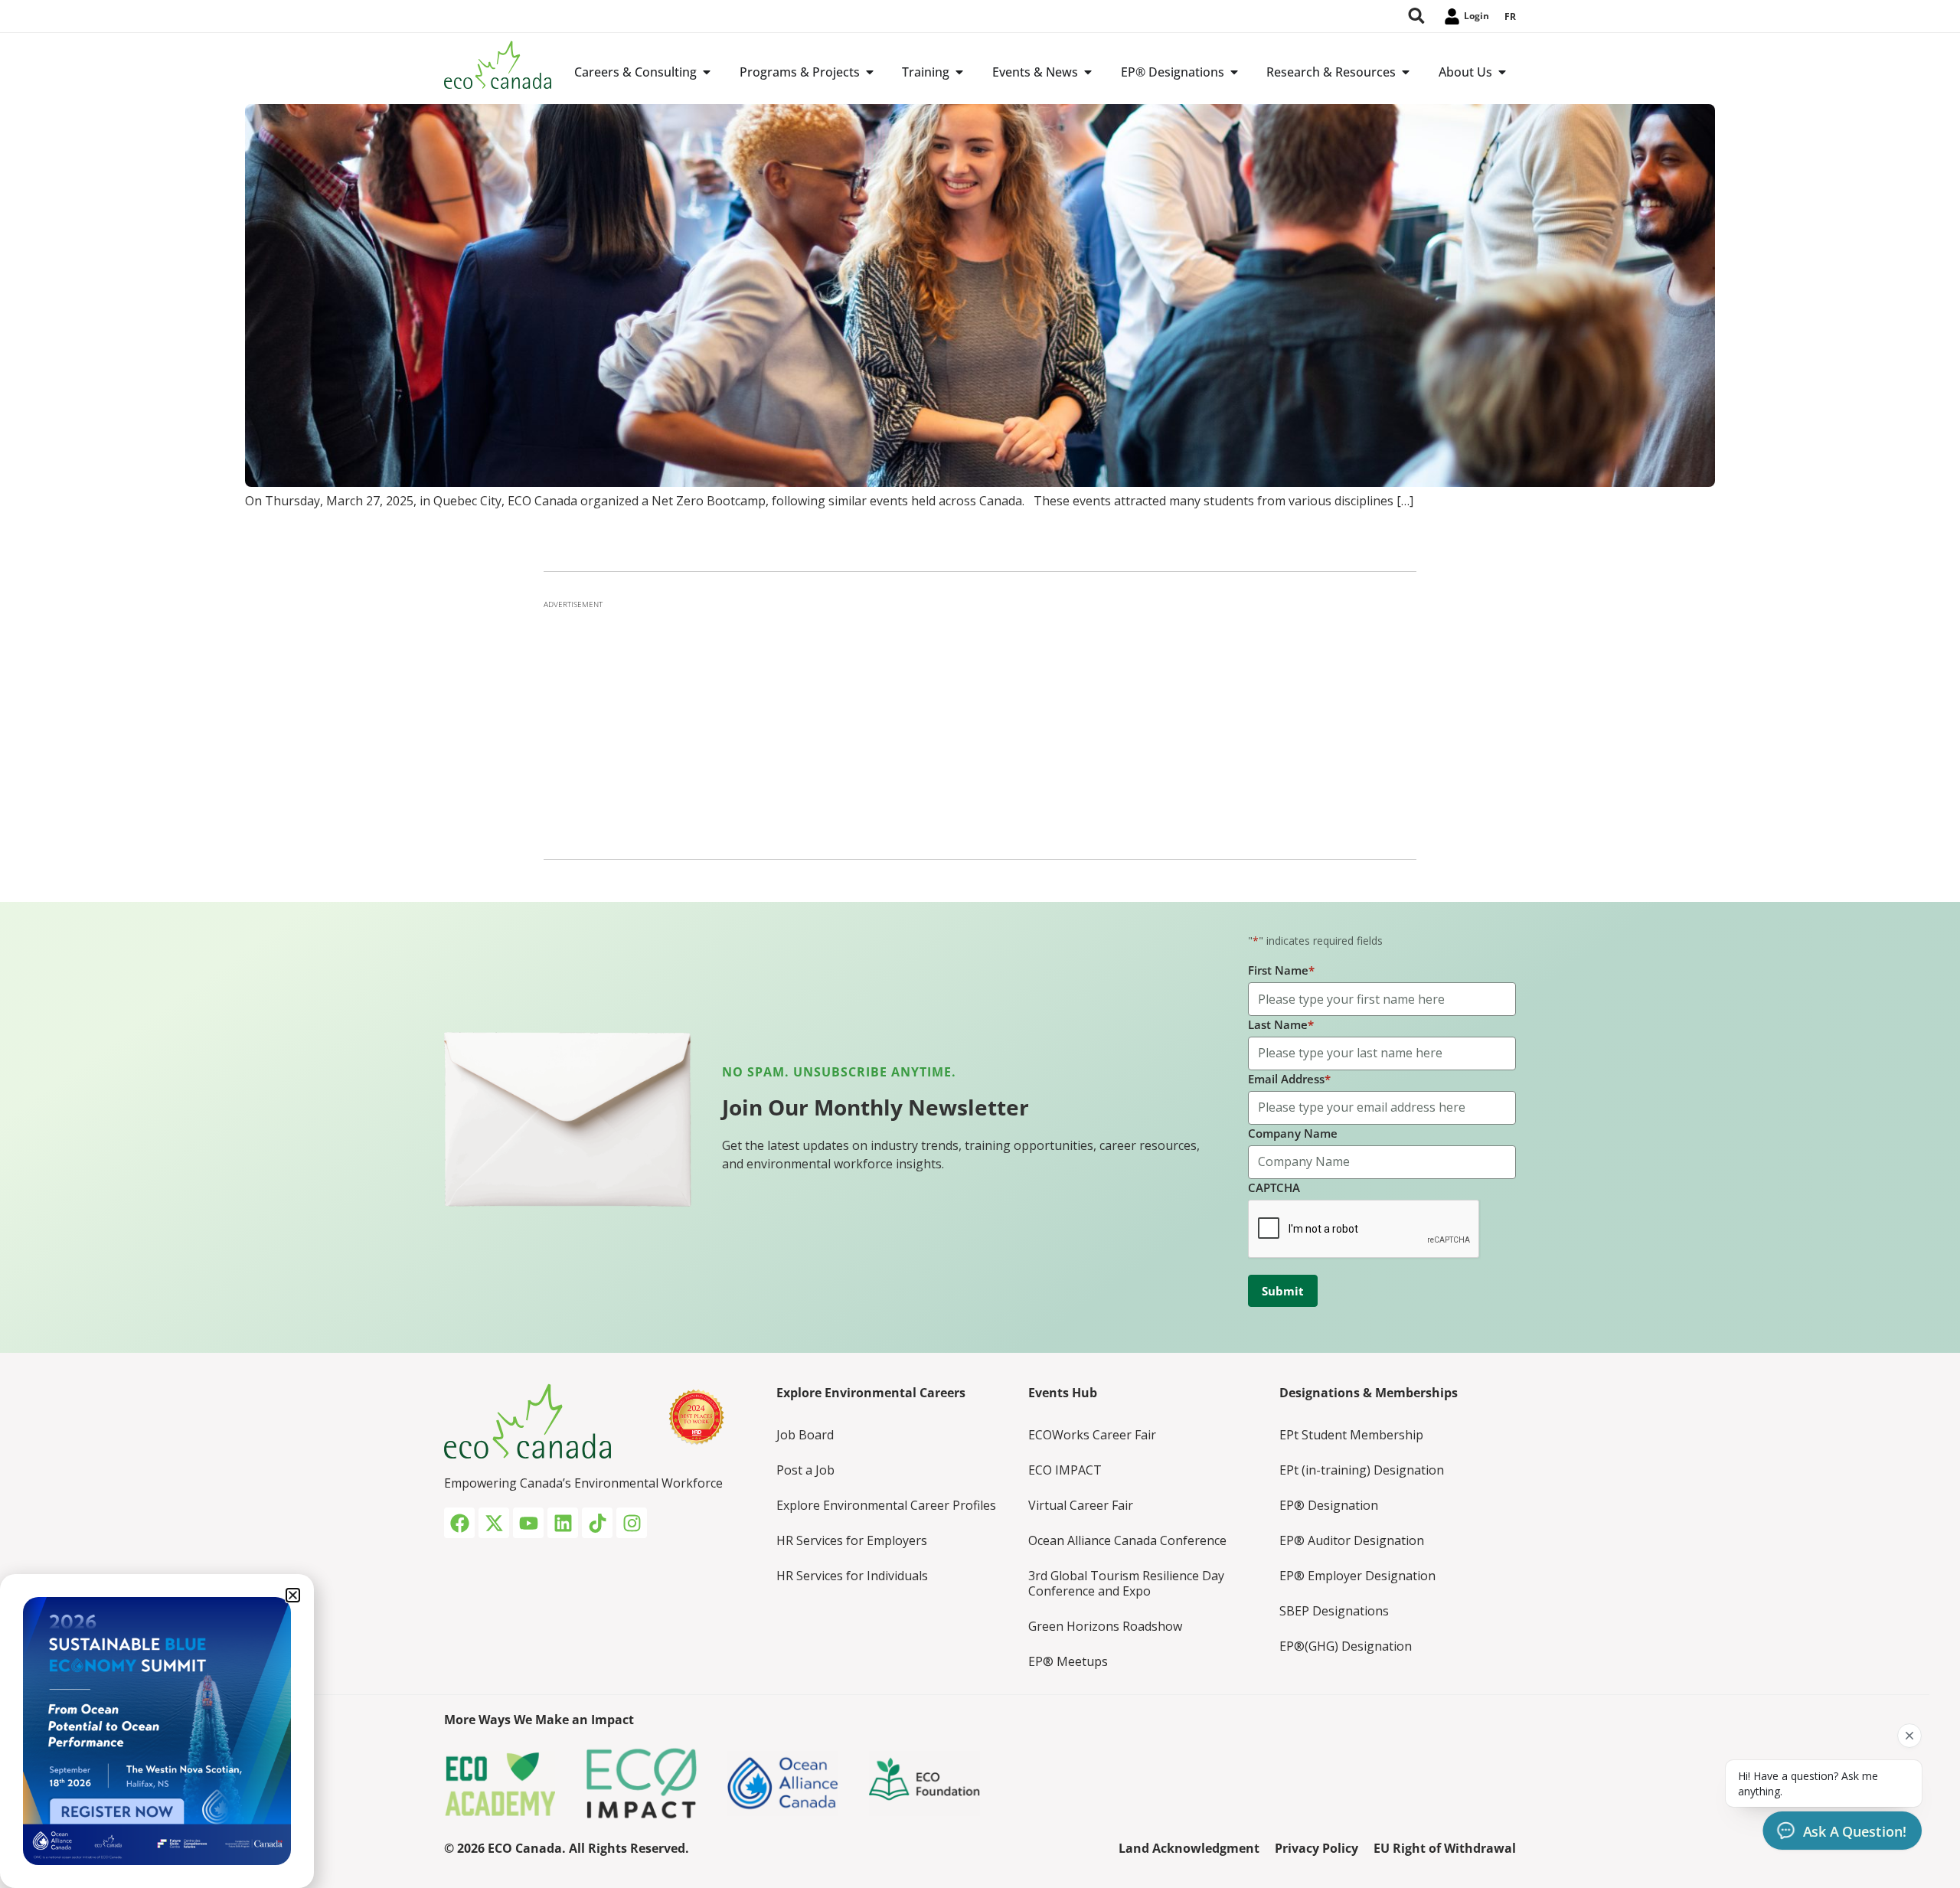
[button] (293, 1595)
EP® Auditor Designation (1352, 1540)
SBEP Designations (1334, 1611)
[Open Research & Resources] (1406, 72)
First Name (1281, 970)
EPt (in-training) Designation (1362, 1470)
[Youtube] (528, 1523)
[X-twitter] (494, 1523)
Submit (1283, 1291)
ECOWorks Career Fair (1092, 1435)
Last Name (1281, 1024)
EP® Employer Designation (1357, 1576)
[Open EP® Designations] (1234, 72)
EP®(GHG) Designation (1346, 1646)
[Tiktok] (597, 1523)
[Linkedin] (563, 1523)
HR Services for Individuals (852, 1576)
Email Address (1289, 1079)
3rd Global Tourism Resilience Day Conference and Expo (1126, 1583)
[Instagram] (632, 1523)
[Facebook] (459, 1523)
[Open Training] (959, 72)
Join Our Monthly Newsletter (875, 1107)
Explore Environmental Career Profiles (886, 1505)
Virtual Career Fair (1081, 1505)
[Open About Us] (1502, 72)
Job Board (805, 1435)
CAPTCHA (1274, 1187)
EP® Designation (1329, 1505)
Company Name (1293, 1133)
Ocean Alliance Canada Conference (1127, 1540)
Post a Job (805, 1470)
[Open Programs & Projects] (870, 72)
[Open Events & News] (1088, 72)
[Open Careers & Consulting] (707, 72)
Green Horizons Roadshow (1105, 1626)
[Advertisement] (980, 725)
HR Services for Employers (852, 1540)
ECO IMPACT (1065, 1470)
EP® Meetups (1068, 1661)
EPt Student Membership (1351, 1435)
